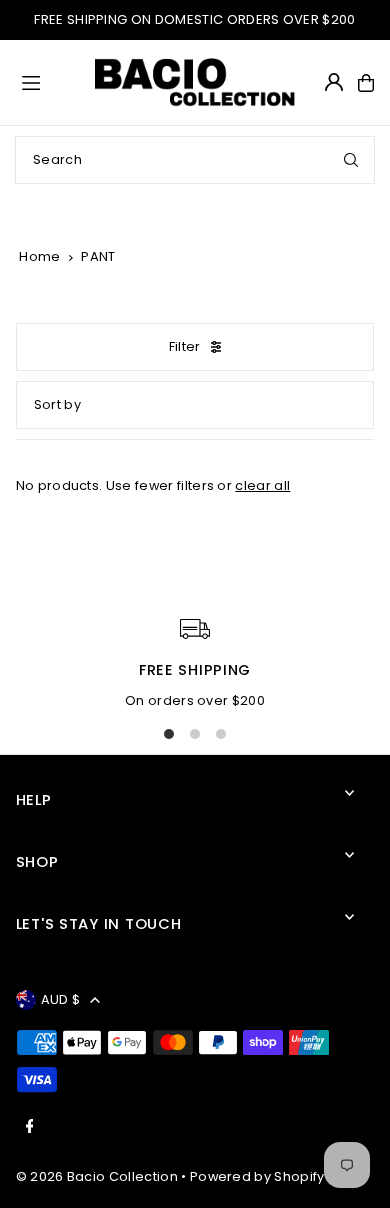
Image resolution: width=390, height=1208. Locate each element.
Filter (185, 346)
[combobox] (195, 160)
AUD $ (61, 999)
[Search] (351, 160)
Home (39, 256)
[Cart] (366, 83)
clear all (262, 485)
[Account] (334, 82)
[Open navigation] (49, 82)
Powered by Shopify (257, 1176)
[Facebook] (30, 1127)
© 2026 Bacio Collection (97, 1176)
